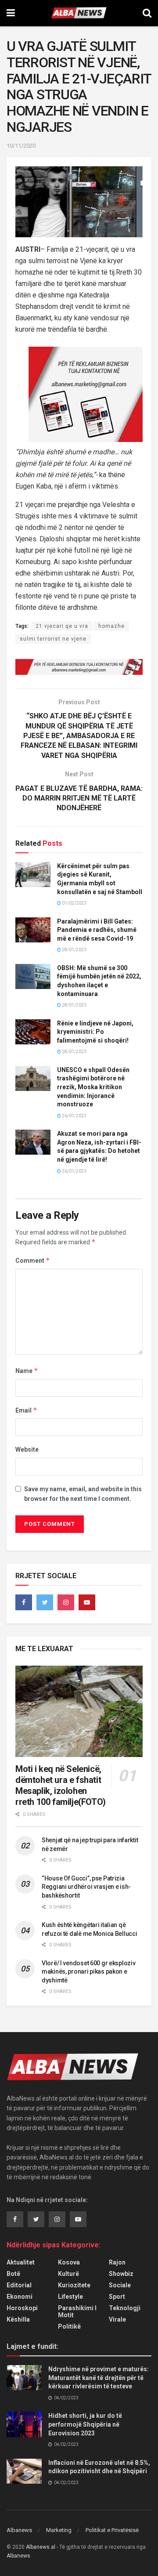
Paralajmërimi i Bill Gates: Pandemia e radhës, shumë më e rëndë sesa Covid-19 (97, 930)
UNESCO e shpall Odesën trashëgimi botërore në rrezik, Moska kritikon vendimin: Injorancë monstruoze (93, 1087)
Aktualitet (21, 2262)
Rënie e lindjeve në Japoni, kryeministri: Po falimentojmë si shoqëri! (95, 1032)
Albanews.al (41, 2547)
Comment (33, 1260)
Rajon (117, 2262)
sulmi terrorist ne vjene (53, 639)
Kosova (69, 2262)
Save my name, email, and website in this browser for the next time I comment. (83, 1494)
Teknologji (125, 2308)
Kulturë (68, 2274)
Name (27, 1371)
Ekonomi (20, 2297)
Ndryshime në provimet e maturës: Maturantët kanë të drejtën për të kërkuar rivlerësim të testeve (99, 2378)
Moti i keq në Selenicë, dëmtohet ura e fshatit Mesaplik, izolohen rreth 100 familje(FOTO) (61, 1785)
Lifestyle (70, 2297)
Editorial (19, 2285)
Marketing (59, 2530)
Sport (117, 2297)
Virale (117, 2319)
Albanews (19, 2530)
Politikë (69, 2326)
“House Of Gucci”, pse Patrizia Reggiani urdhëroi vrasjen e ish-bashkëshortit (86, 1887)
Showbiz (121, 2274)
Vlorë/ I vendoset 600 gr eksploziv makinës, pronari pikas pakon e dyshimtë (88, 1972)
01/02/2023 (74, 903)
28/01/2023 (74, 950)
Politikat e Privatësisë (112, 2530)
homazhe (111, 626)
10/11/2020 (21, 146)
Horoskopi (22, 2308)
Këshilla (18, 2319)
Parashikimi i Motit (77, 2312)
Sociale (120, 2285)
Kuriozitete (74, 2285)
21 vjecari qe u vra (62, 626)
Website (27, 1449)
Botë (13, 2274)
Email (26, 1410)
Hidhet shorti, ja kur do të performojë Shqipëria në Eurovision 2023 (85, 2424)
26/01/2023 (74, 1116)
